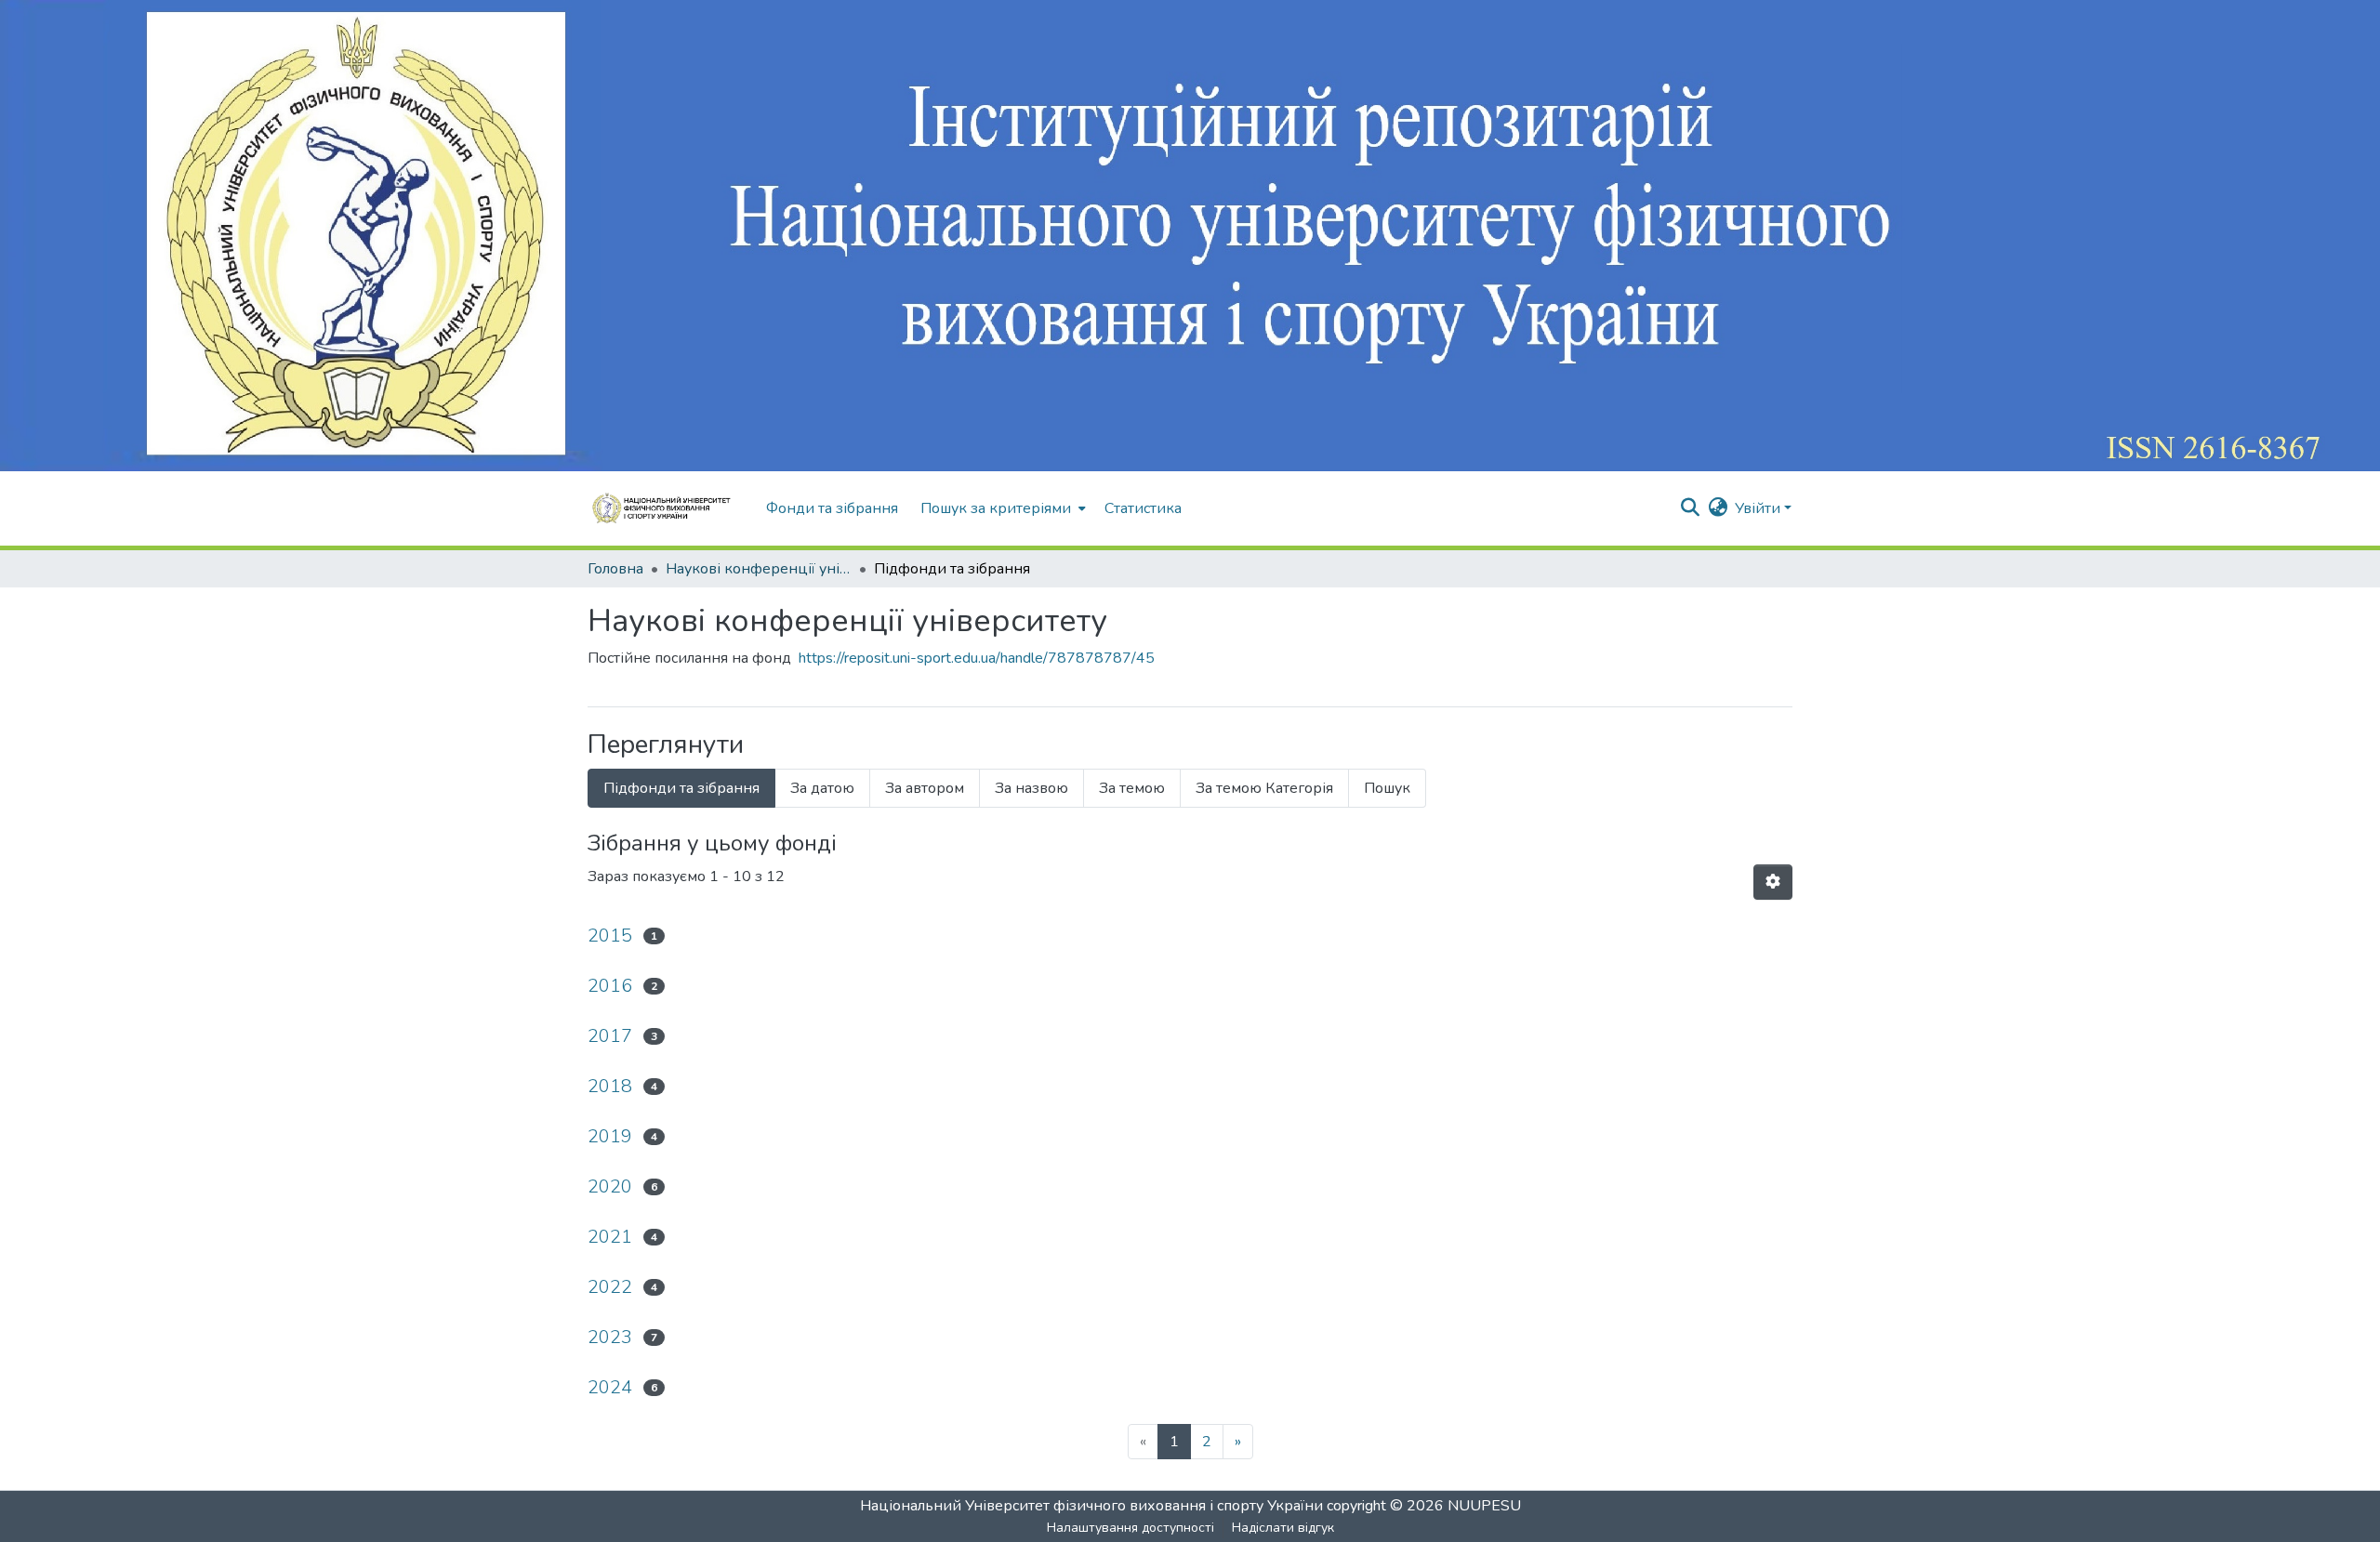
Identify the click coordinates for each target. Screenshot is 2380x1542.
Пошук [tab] (1387, 788)
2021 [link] (610, 1237)
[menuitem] (1001, 508)
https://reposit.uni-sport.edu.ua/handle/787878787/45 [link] (977, 658)
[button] (668, 508)
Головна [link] (615, 569)
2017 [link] (610, 1036)
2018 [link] (610, 1086)
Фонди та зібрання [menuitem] (832, 508)
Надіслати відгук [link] (1283, 1528)
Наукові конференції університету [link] (759, 569)
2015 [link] (610, 936)
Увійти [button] (1759, 508)
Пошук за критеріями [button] (996, 508)
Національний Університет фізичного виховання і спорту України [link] (1091, 1506)
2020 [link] (610, 1186)
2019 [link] (610, 1136)
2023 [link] (610, 1337)
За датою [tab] (822, 788)
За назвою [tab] (1031, 788)
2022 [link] (610, 1287)
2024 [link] (610, 1387)
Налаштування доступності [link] (1130, 1528)
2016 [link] (610, 986)
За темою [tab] (1132, 788)
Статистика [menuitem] (1143, 508)
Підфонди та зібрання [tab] (681, 788)
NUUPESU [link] (1484, 1506)
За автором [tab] (925, 788)
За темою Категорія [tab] (1264, 788)
